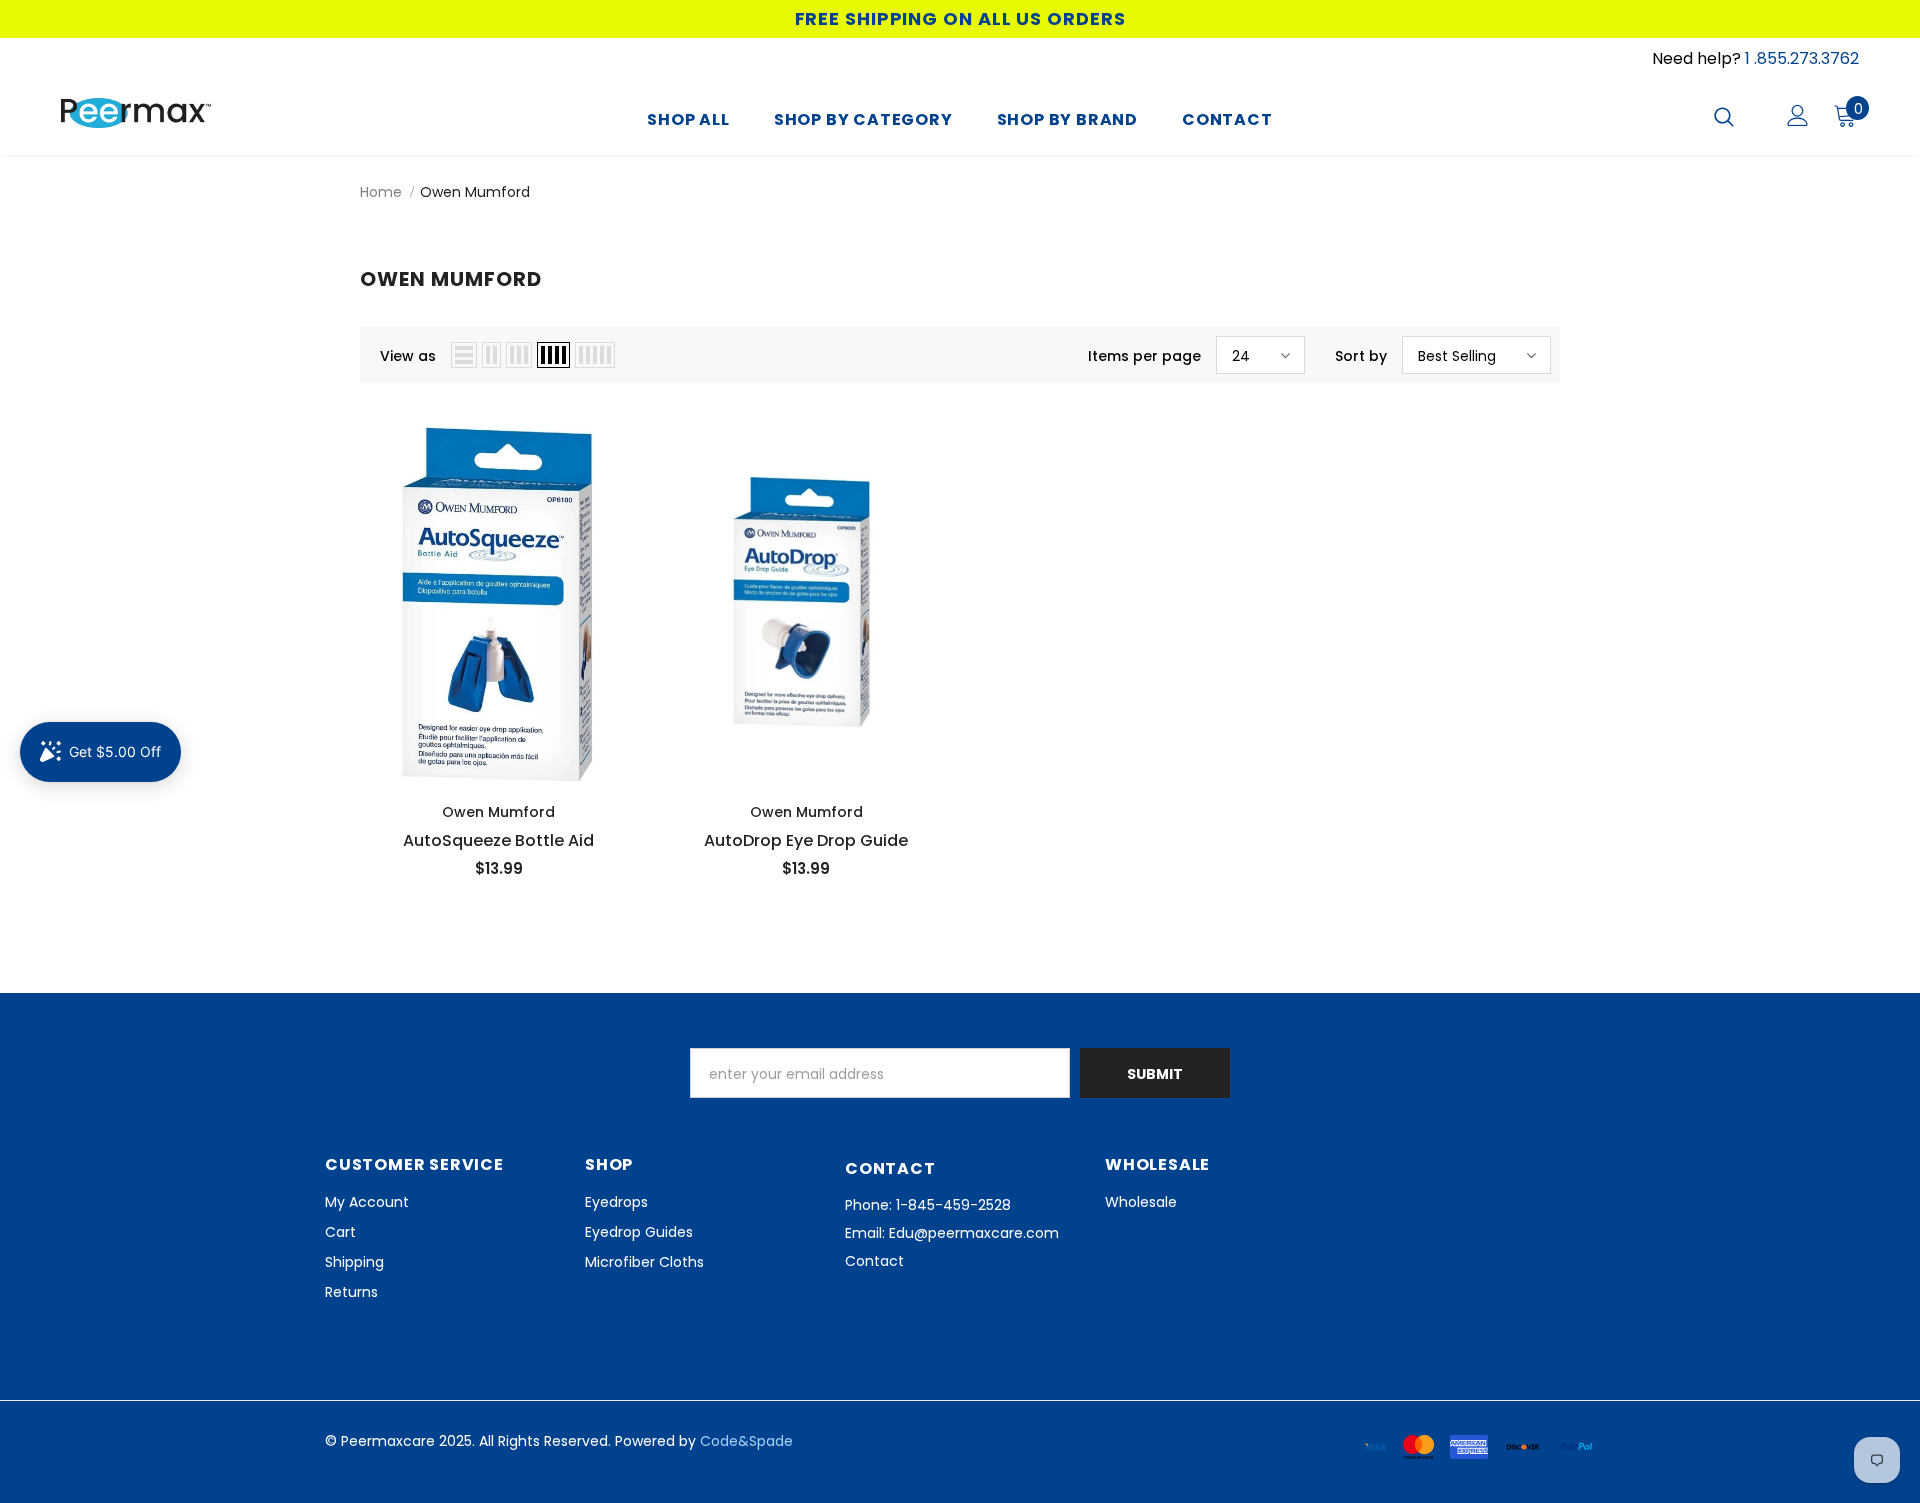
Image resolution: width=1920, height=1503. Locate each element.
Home (381, 192)
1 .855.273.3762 (1802, 58)
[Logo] (178, 113)
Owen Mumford (475, 192)
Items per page (1144, 356)
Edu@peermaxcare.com (974, 1233)
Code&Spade (746, 1441)
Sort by (1361, 356)
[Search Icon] (1736, 116)
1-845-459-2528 (953, 1205)
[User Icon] (1798, 115)
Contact (874, 1261)
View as (408, 356)
